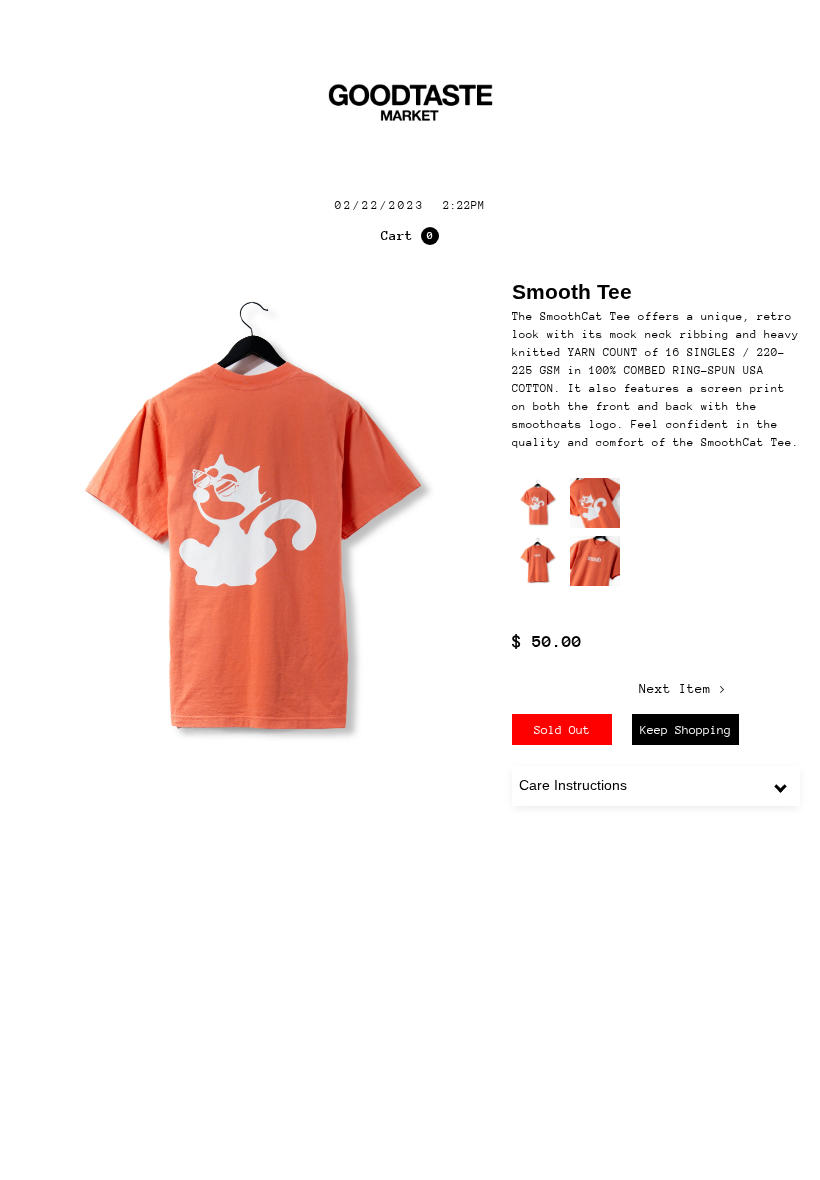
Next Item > (683, 688)
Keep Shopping (685, 730)
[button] (410, 236)
